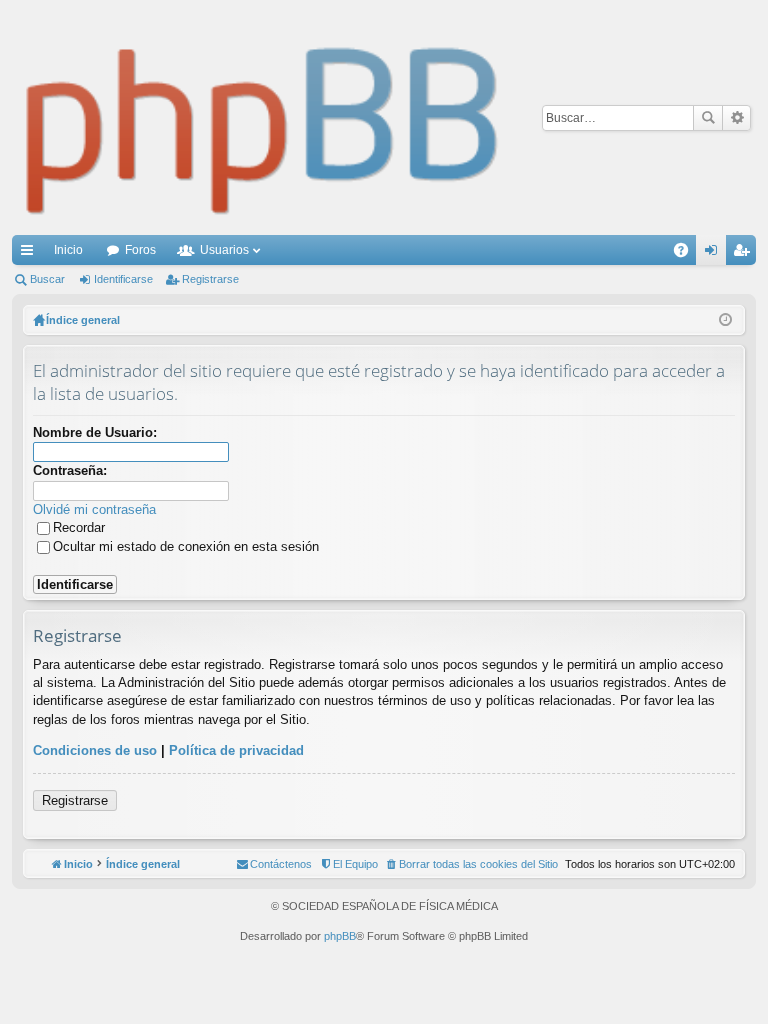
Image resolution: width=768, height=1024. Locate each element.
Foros (140, 250)
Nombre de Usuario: (95, 432)
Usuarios (224, 250)
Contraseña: (70, 470)
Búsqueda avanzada (736, 118)
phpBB (340, 936)
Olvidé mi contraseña (94, 509)
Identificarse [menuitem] (715, 254)
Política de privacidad (236, 750)
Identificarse (123, 279)
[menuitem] (471, 864)
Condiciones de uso (95, 750)
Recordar (79, 527)
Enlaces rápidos (31, 254)
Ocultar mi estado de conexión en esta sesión (186, 546)
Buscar (708, 118)
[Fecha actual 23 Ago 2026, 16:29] (725, 320)
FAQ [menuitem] (687, 254)
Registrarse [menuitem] (745, 254)
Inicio (68, 250)
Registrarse (210, 279)
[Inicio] (263, 117)
